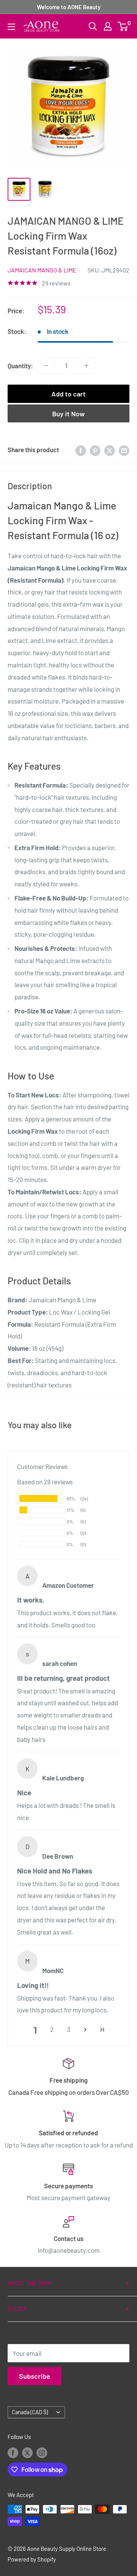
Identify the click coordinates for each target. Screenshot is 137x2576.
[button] (85, 2030)
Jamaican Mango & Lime (42, 270)
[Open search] (93, 26)
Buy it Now (68, 414)
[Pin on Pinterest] (95, 450)
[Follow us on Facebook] (13, 2452)
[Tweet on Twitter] (110, 450)
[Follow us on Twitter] (27, 2452)
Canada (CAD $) (30, 2412)
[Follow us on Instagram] (42, 2452)
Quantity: (20, 366)
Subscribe (35, 2376)
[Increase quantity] (86, 366)
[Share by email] (124, 450)
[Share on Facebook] (81, 450)
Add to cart (68, 394)
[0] (123, 26)
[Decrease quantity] (46, 366)
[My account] (108, 26)
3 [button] (69, 2029)
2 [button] (52, 2029)
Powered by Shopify (32, 2559)
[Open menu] (11, 27)
